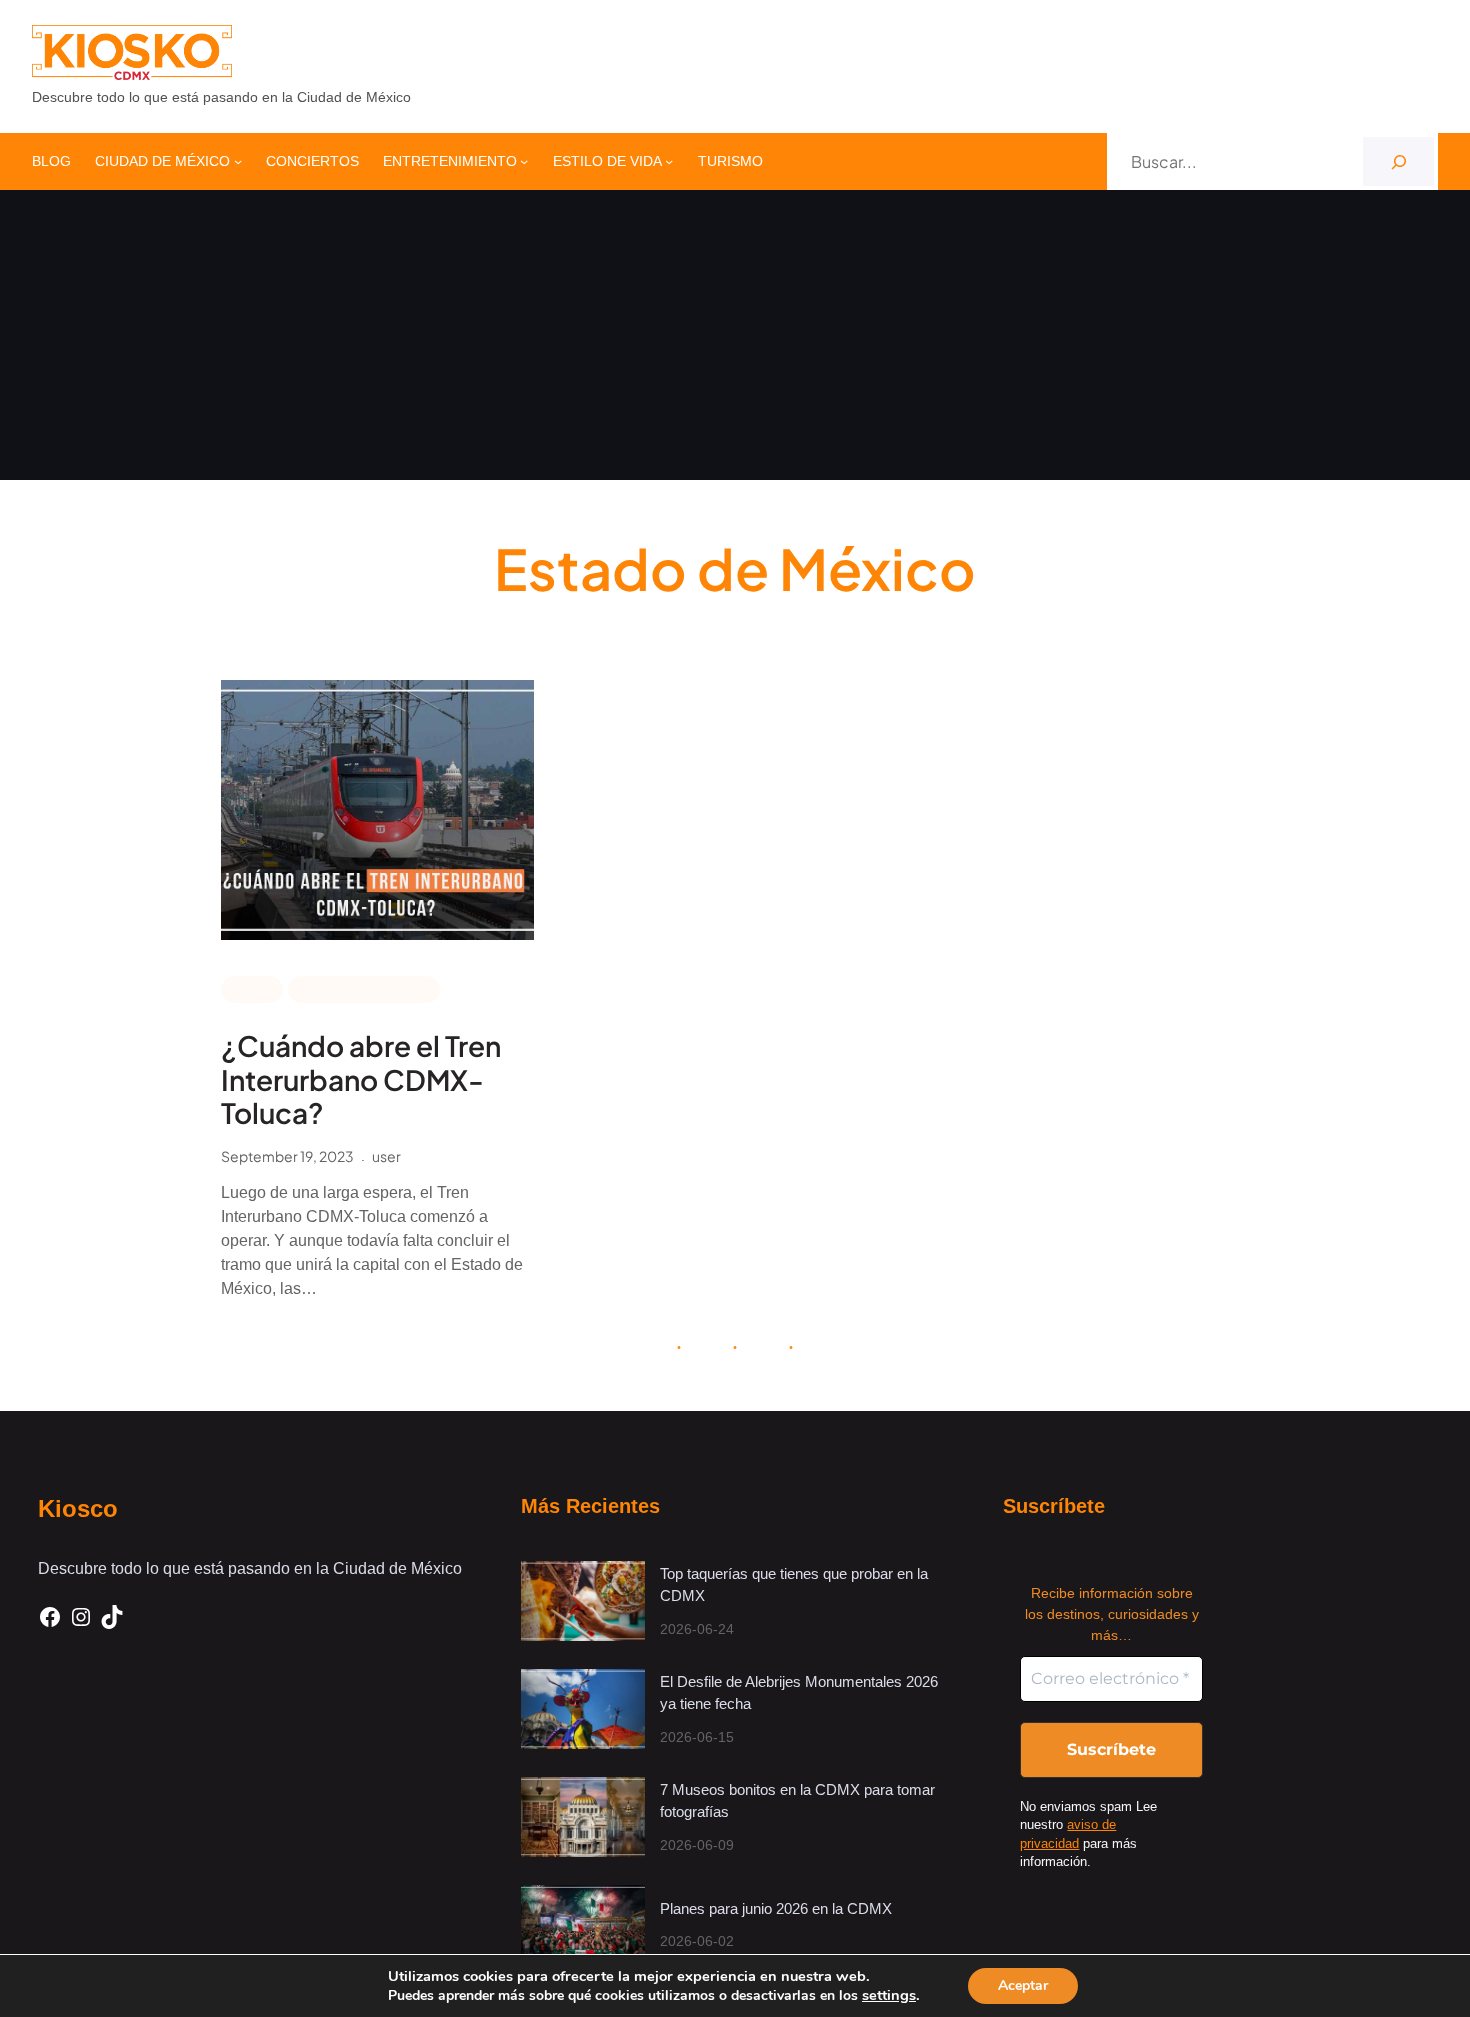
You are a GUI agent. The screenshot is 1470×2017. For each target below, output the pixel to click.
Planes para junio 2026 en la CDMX (778, 1908)
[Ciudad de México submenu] (238, 161)
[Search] (1398, 161)
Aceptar (1023, 1985)
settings (889, 1995)
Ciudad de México (364, 988)
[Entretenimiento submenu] (524, 161)
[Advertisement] (735, 340)
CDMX (252, 988)
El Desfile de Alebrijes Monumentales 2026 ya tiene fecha (799, 1693)
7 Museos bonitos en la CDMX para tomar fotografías (797, 1801)
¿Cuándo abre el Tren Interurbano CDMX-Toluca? (361, 1079)
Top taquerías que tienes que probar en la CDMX (794, 1585)
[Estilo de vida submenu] (669, 161)
